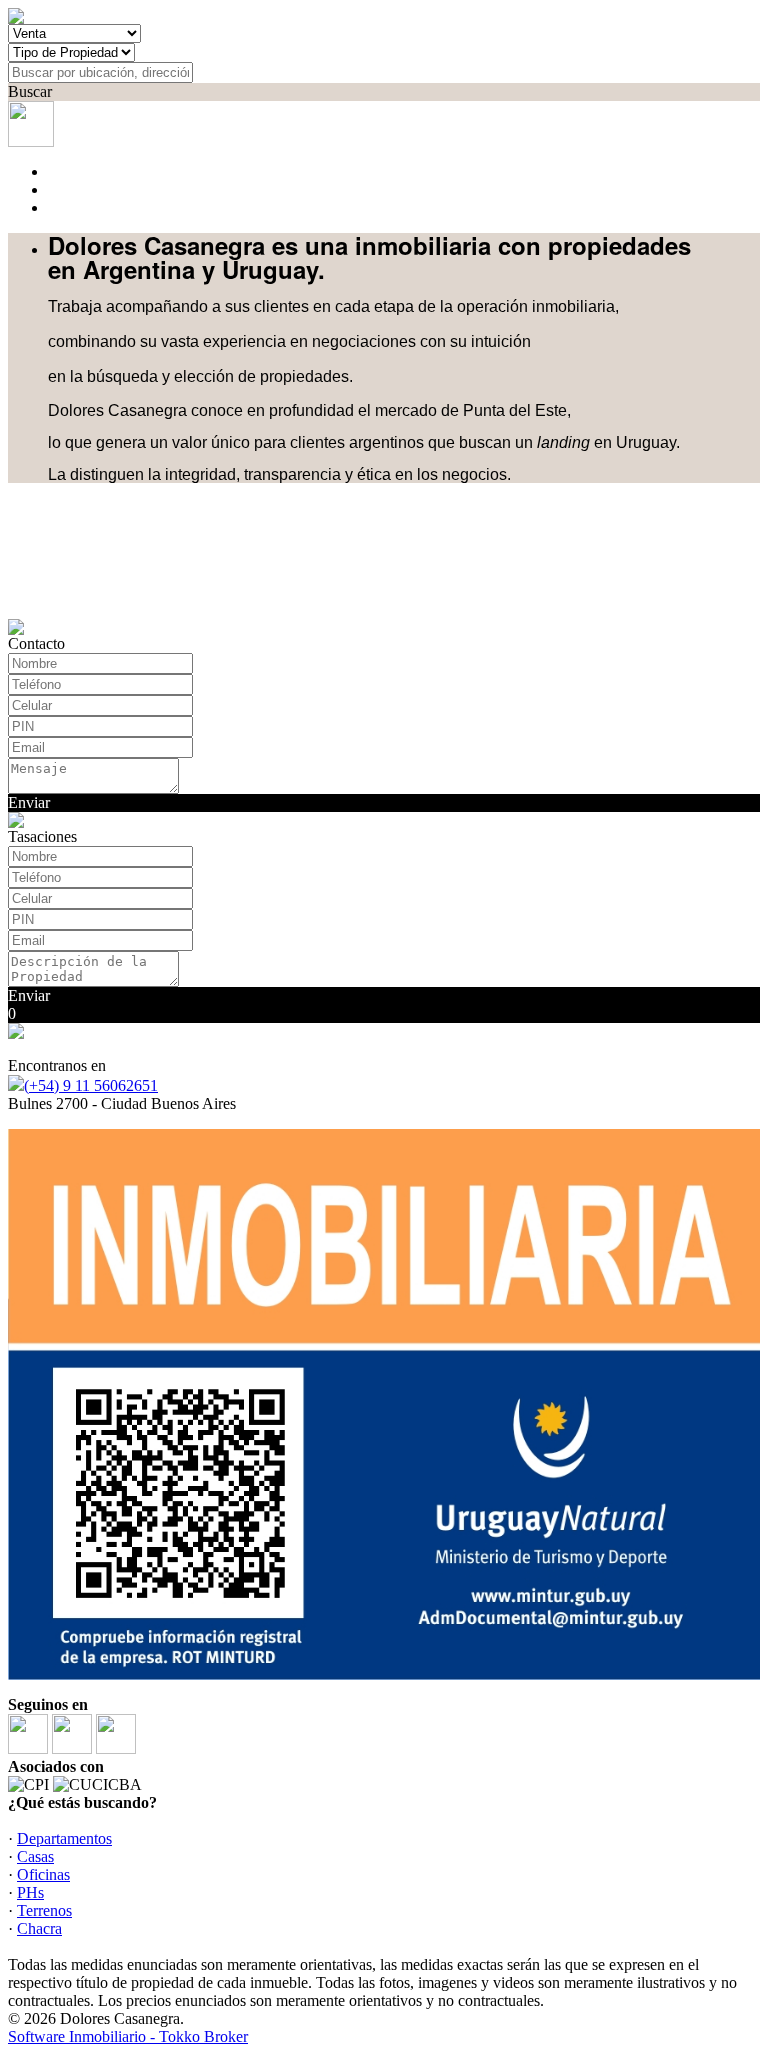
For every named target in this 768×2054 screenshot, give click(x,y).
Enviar (29, 802)
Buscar (30, 91)
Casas (35, 1856)
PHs (30, 1892)
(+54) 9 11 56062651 (91, 1085)
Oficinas (43, 1874)
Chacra (39, 1928)
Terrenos (44, 1910)
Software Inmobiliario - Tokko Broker (128, 2036)
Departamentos (64, 1838)
